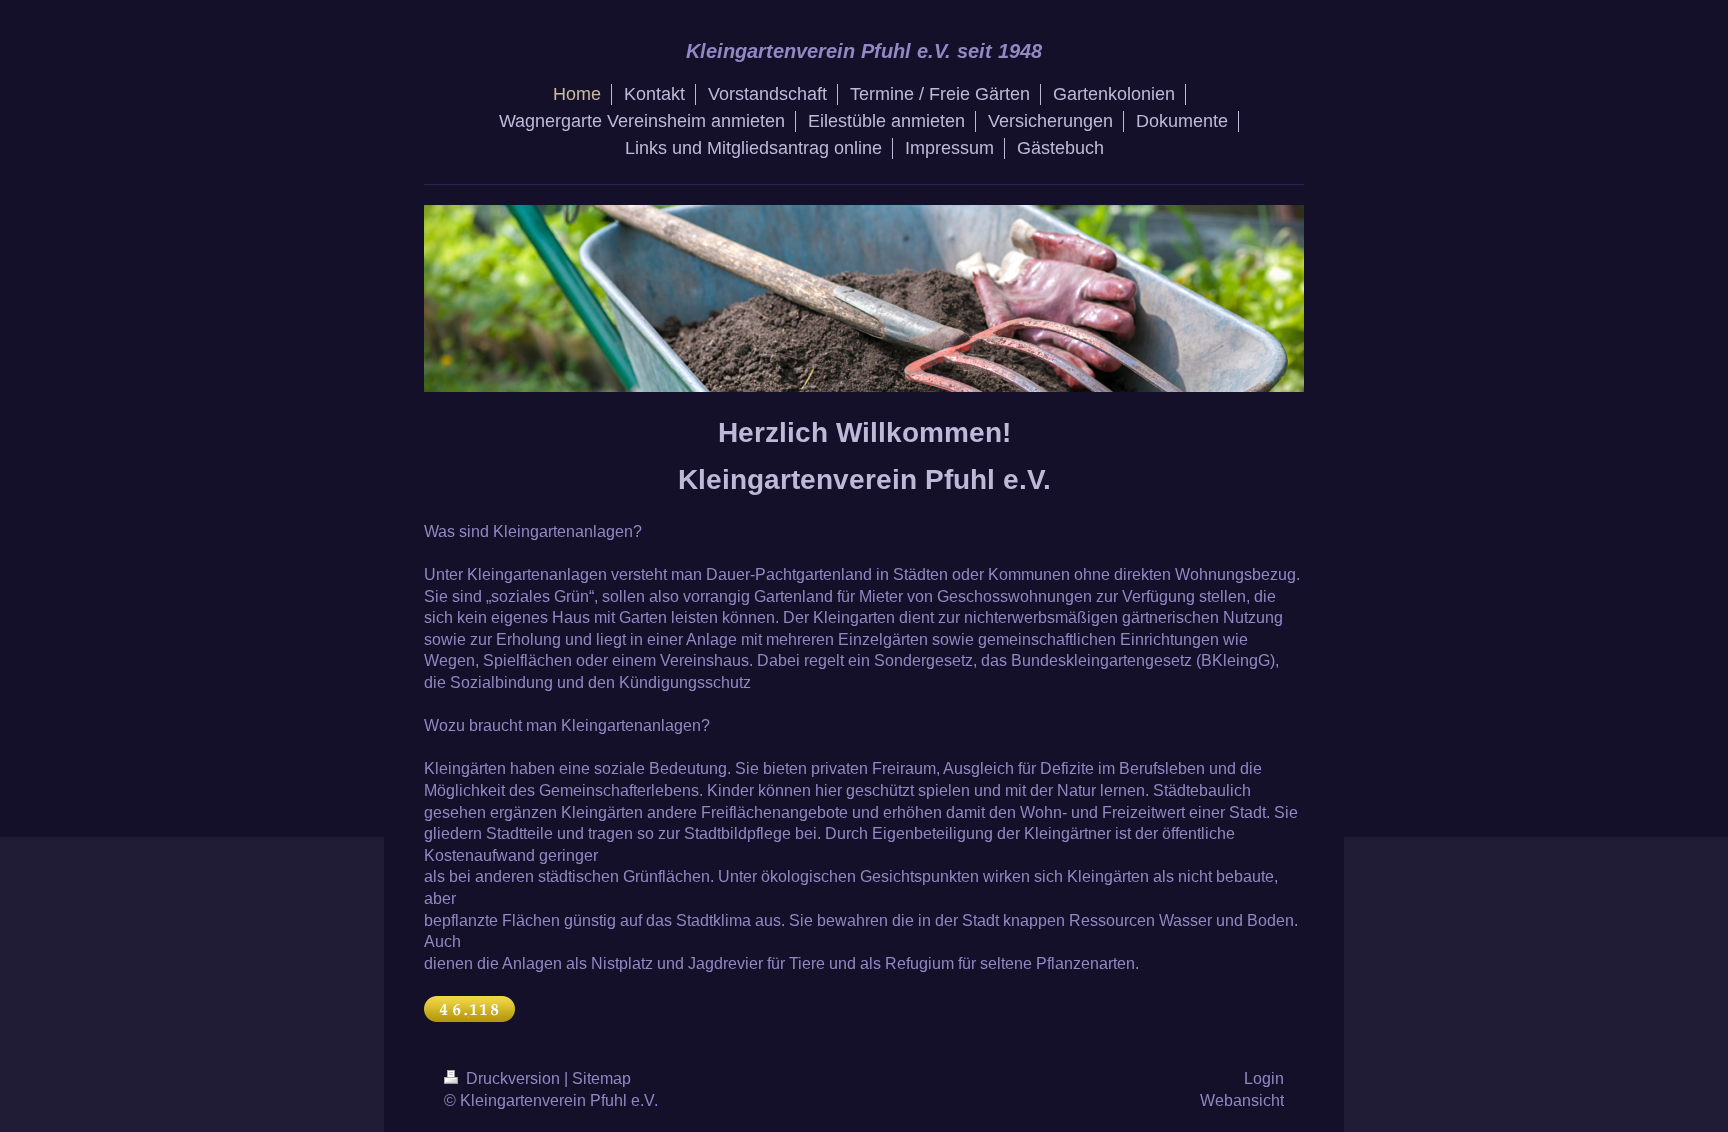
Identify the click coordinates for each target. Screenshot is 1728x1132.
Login (1264, 1078)
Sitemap (601, 1078)
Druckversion (513, 1078)
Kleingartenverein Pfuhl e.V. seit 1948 (864, 51)
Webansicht (1242, 1100)
